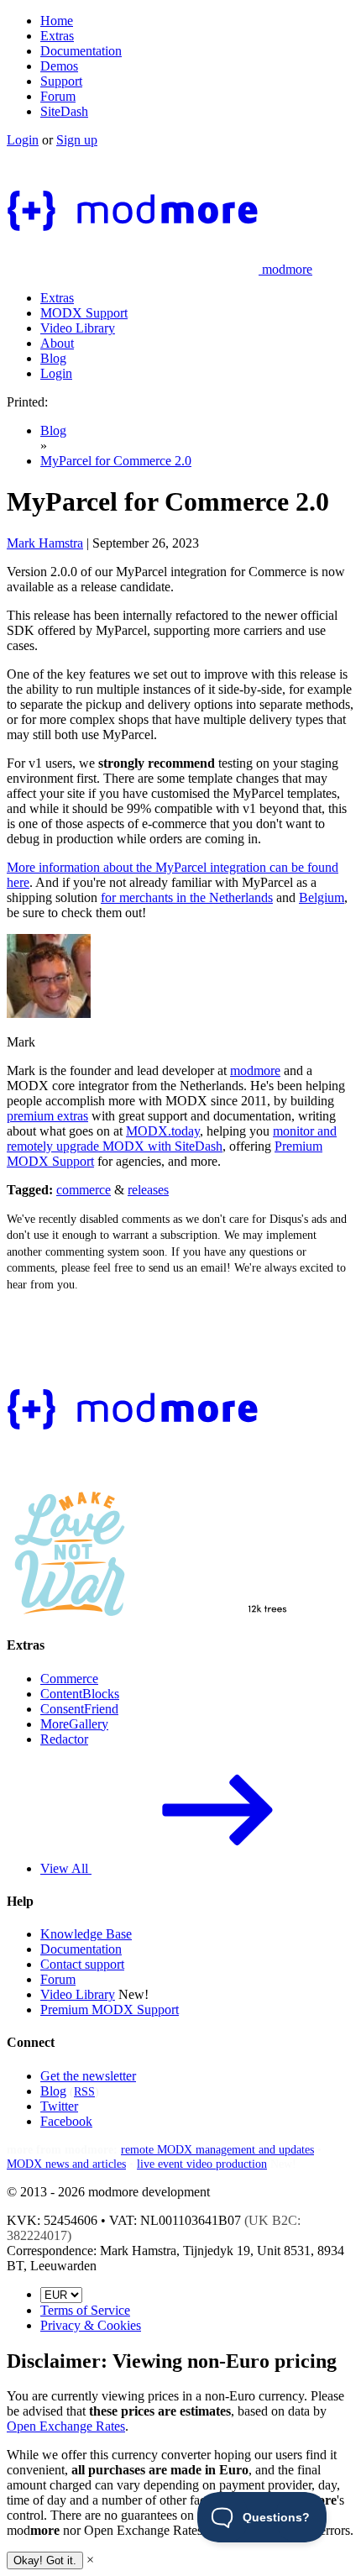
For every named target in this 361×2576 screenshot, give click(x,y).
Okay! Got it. (45, 2560)
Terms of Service (85, 2310)
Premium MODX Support (110, 2009)
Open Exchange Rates (66, 2426)
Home (57, 21)
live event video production (202, 2164)
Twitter (59, 2106)
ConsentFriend (79, 1709)
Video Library (78, 328)
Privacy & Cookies (91, 2325)
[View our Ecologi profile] (220, 1580)
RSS (84, 2091)
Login (23, 140)
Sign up (77, 140)
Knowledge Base (86, 1934)
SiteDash (64, 111)
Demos (59, 66)
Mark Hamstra (45, 543)
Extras (57, 36)
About (57, 343)
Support (61, 81)
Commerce (69, 1679)
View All (66, 1868)
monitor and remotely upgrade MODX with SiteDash (172, 1138)
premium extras (47, 1116)
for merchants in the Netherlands (187, 897)
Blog (53, 358)
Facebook (66, 2121)
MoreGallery (74, 1724)
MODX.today (163, 1131)
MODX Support (84, 313)
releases (148, 1190)
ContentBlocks (80, 1694)
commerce (84, 1190)
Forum (58, 96)
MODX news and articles (66, 2164)
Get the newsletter (88, 2076)
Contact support (82, 1964)
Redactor (64, 1739)
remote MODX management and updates (217, 2149)
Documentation (81, 51)
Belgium (322, 897)
